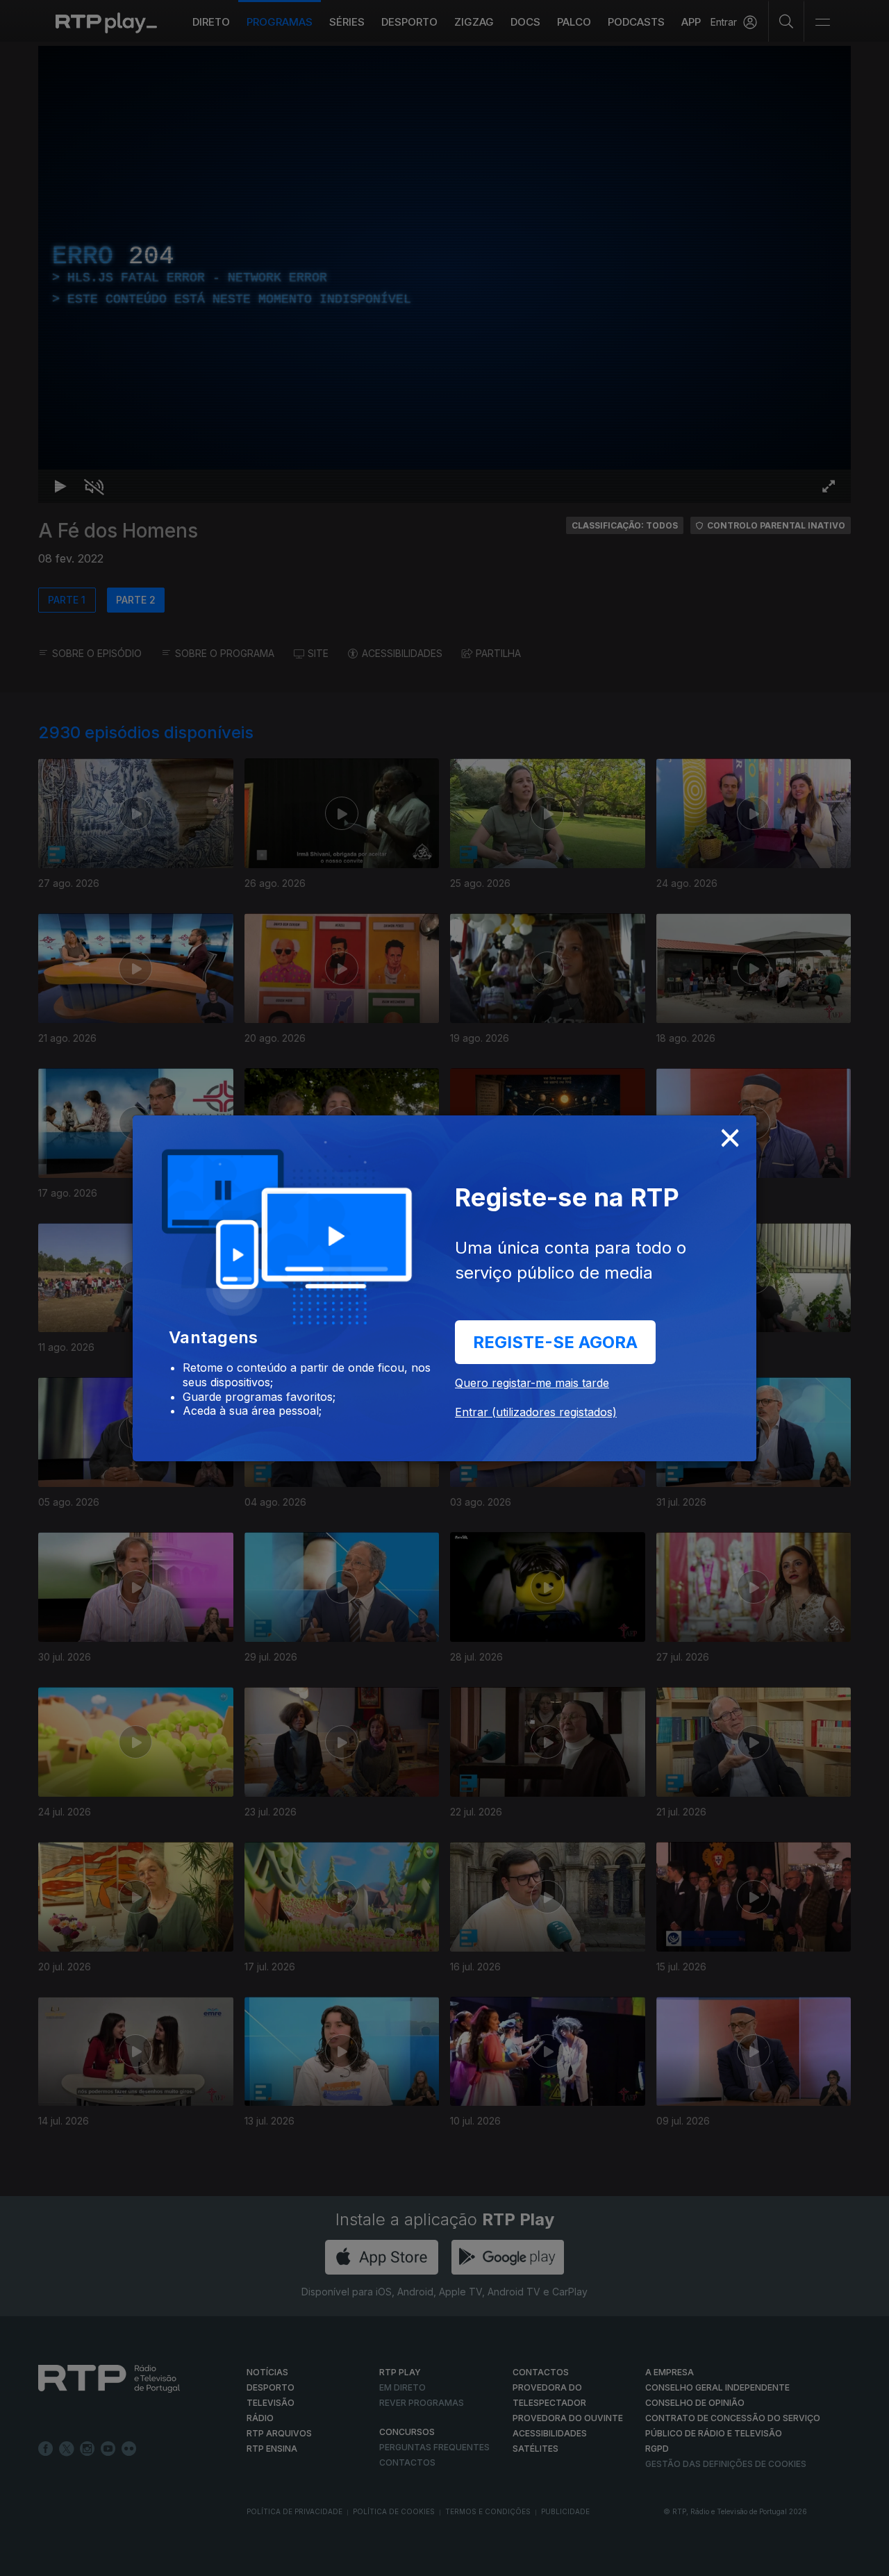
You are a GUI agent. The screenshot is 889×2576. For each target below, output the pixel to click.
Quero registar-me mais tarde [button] (532, 1383)
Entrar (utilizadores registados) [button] (536, 1412)
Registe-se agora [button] (555, 1342)
